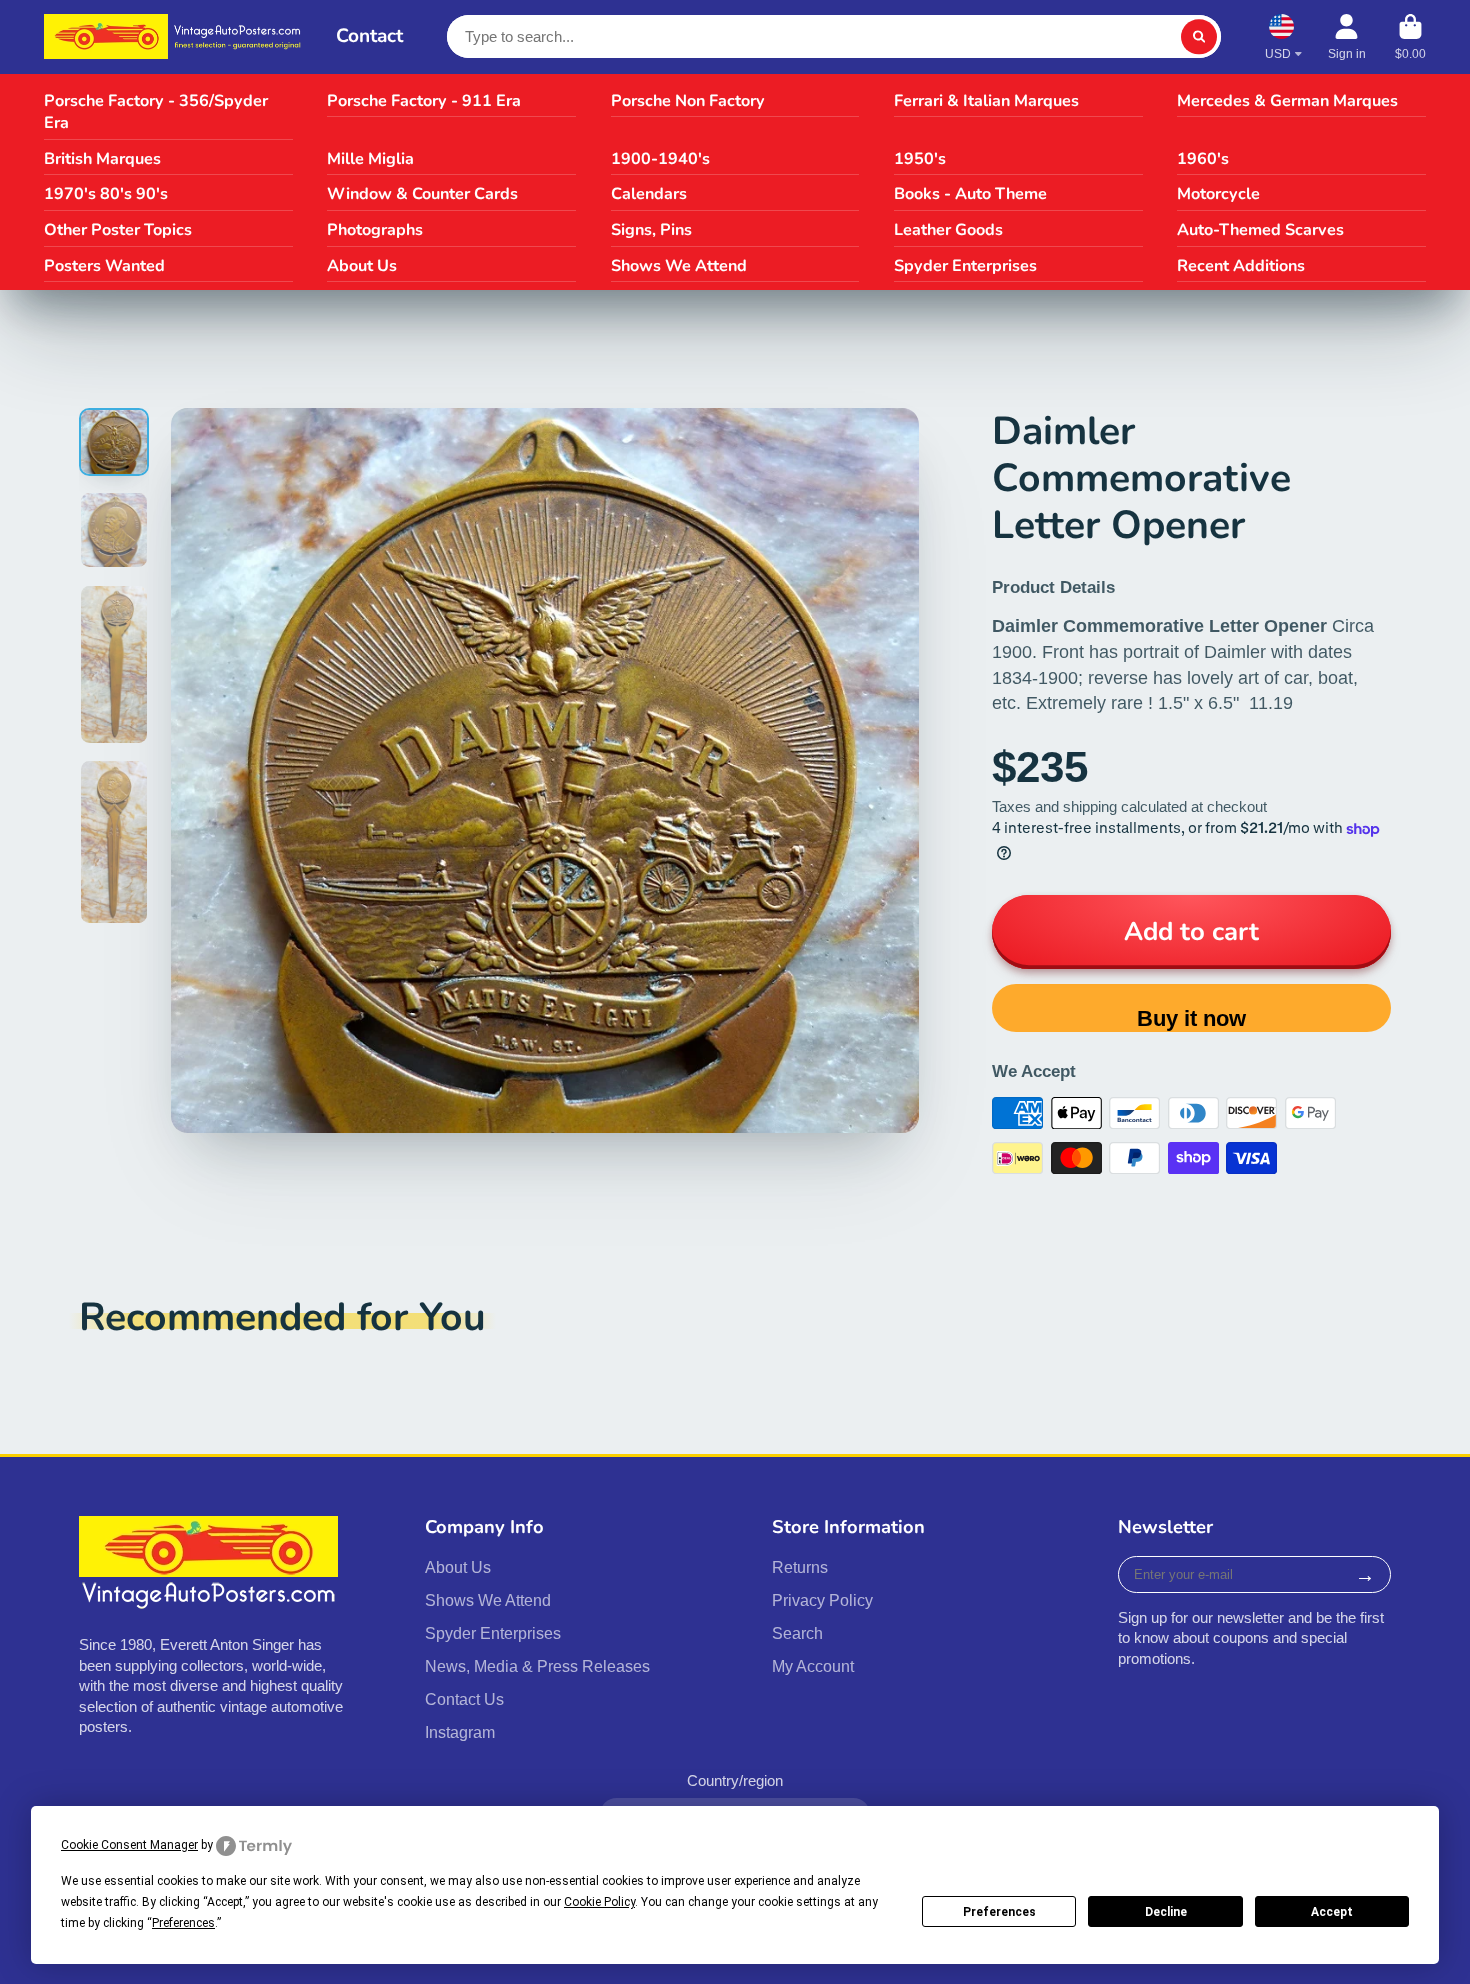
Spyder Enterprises (965, 266)
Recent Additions (1241, 266)
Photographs (375, 230)
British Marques (102, 159)
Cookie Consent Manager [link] (129, 1845)
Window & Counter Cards (422, 194)
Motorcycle (1218, 194)
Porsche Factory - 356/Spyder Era (156, 112)
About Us (362, 266)
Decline (1166, 1912)
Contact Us (464, 1699)
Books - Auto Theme (970, 194)
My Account (813, 1666)
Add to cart (1191, 931)
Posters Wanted (104, 266)
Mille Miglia (370, 159)
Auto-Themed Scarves (1260, 230)
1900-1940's (660, 159)
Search (797, 1633)
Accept (1332, 1912)
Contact (369, 36)
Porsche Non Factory (688, 101)
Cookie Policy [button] (599, 1902)
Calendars (649, 194)
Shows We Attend (679, 266)
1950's (920, 159)
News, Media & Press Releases (537, 1666)
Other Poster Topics (118, 230)
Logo (175, 36)
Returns (800, 1567)
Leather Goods (948, 230)
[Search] (1198, 36)
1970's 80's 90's (106, 194)
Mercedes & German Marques (1287, 101)
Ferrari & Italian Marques (986, 101)
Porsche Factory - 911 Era (424, 101)
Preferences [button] (183, 1923)
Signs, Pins (651, 230)
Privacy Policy (822, 1600)
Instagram (460, 1732)
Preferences (999, 1912)
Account (1347, 37)
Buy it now (1191, 1018)
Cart (1410, 37)
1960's (1203, 159)
